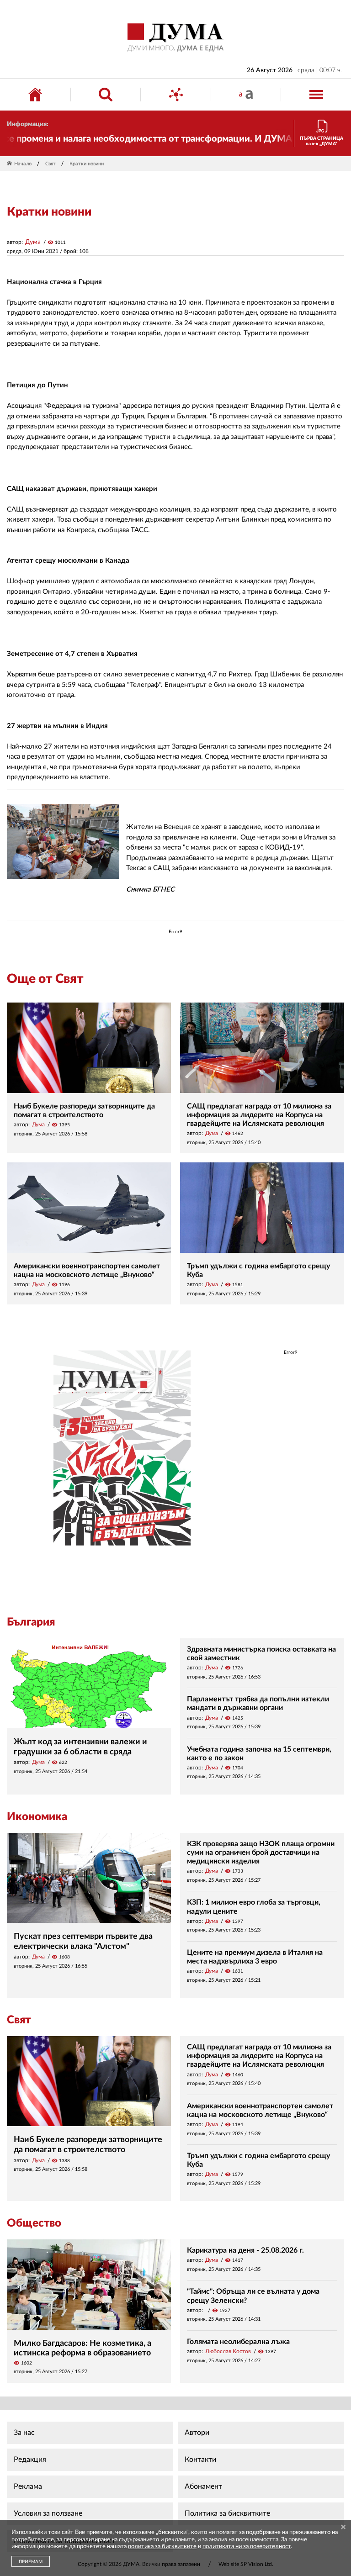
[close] (343, 2528)
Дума (33, 242)
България (31, 1622)
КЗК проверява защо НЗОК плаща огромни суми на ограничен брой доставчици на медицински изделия (261, 1853)
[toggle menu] (316, 95)
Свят (51, 164)
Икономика (37, 1817)
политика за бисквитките (162, 2547)
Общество (34, 2223)
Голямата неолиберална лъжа (238, 2342)
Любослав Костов (228, 2351)
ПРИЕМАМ (31, 2562)
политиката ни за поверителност (247, 2547)
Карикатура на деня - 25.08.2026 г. (245, 2250)
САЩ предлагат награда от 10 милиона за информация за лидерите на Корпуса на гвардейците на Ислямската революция (259, 1115)
